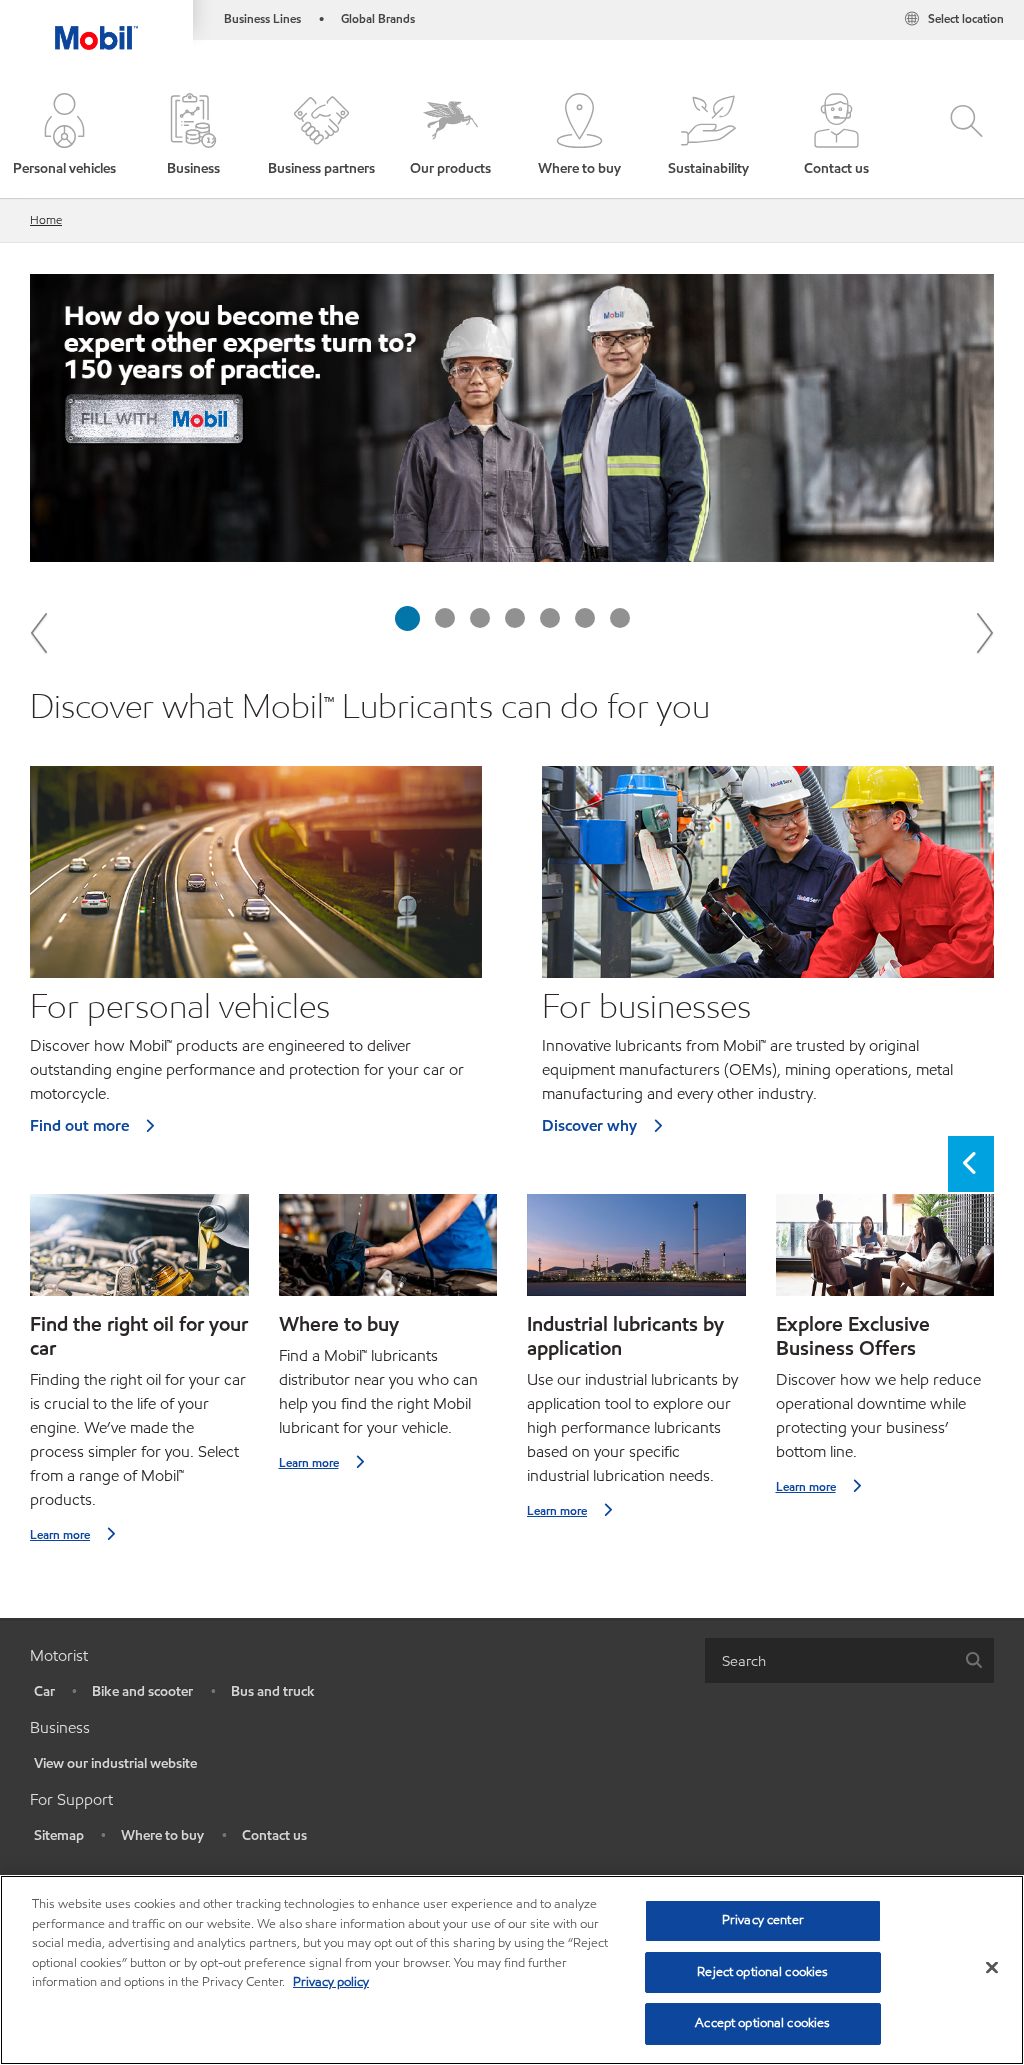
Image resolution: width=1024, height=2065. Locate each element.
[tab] (407, 618)
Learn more (60, 1534)
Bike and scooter (142, 1691)
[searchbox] (829, 1660)
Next (984, 632)
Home (46, 219)
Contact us (274, 1835)
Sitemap (59, 1835)
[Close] (992, 1968)
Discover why (589, 1125)
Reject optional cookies (762, 1972)
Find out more (79, 1125)
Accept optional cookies (762, 2023)
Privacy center (763, 1920)
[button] (64, 136)
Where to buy (162, 1835)
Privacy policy (331, 1982)
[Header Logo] (96, 25)
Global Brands (378, 18)
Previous (40, 632)
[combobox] (849, 1660)
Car (44, 1691)
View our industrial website (115, 1763)
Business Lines (262, 18)
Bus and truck (273, 1691)
